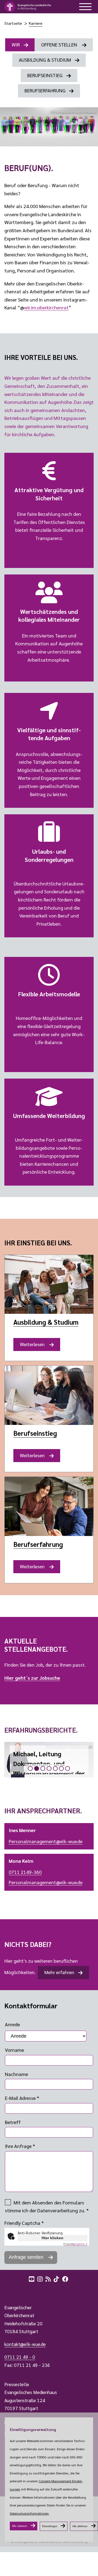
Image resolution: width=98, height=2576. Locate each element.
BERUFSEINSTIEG (45, 75)
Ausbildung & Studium (46, 1322)
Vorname (14, 2050)
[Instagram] (41, 2278)
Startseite (13, 23)
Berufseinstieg (35, 1433)
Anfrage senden (27, 2257)
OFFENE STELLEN (60, 44)
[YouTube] (32, 2278)
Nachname (16, 2074)
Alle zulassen (19, 2526)
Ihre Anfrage (20, 2146)
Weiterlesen (35, 1346)
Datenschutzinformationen (29, 2513)
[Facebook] (66, 2278)
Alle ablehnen (80, 2526)
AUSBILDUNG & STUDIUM (45, 60)
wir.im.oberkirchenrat (46, 307)
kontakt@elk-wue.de (25, 2344)
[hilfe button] (85, 7)
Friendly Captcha (24, 2223)
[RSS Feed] (49, 2278)
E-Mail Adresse (22, 2098)
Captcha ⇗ (75, 2244)
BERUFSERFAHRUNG (45, 90)
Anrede (12, 2024)
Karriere (36, 23)
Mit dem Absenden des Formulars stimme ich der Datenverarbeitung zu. (47, 2206)
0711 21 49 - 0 (20, 2357)
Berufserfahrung (38, 1544)
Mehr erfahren (59, 1972)
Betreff (13, 2122)
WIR (16, 44)
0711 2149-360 (25, 1872)
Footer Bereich (15, 2291)
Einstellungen (50, 2526)
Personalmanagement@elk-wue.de (46, 1841)
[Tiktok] (57, 2278)
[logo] (28, 7)
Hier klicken (53, 2238)
